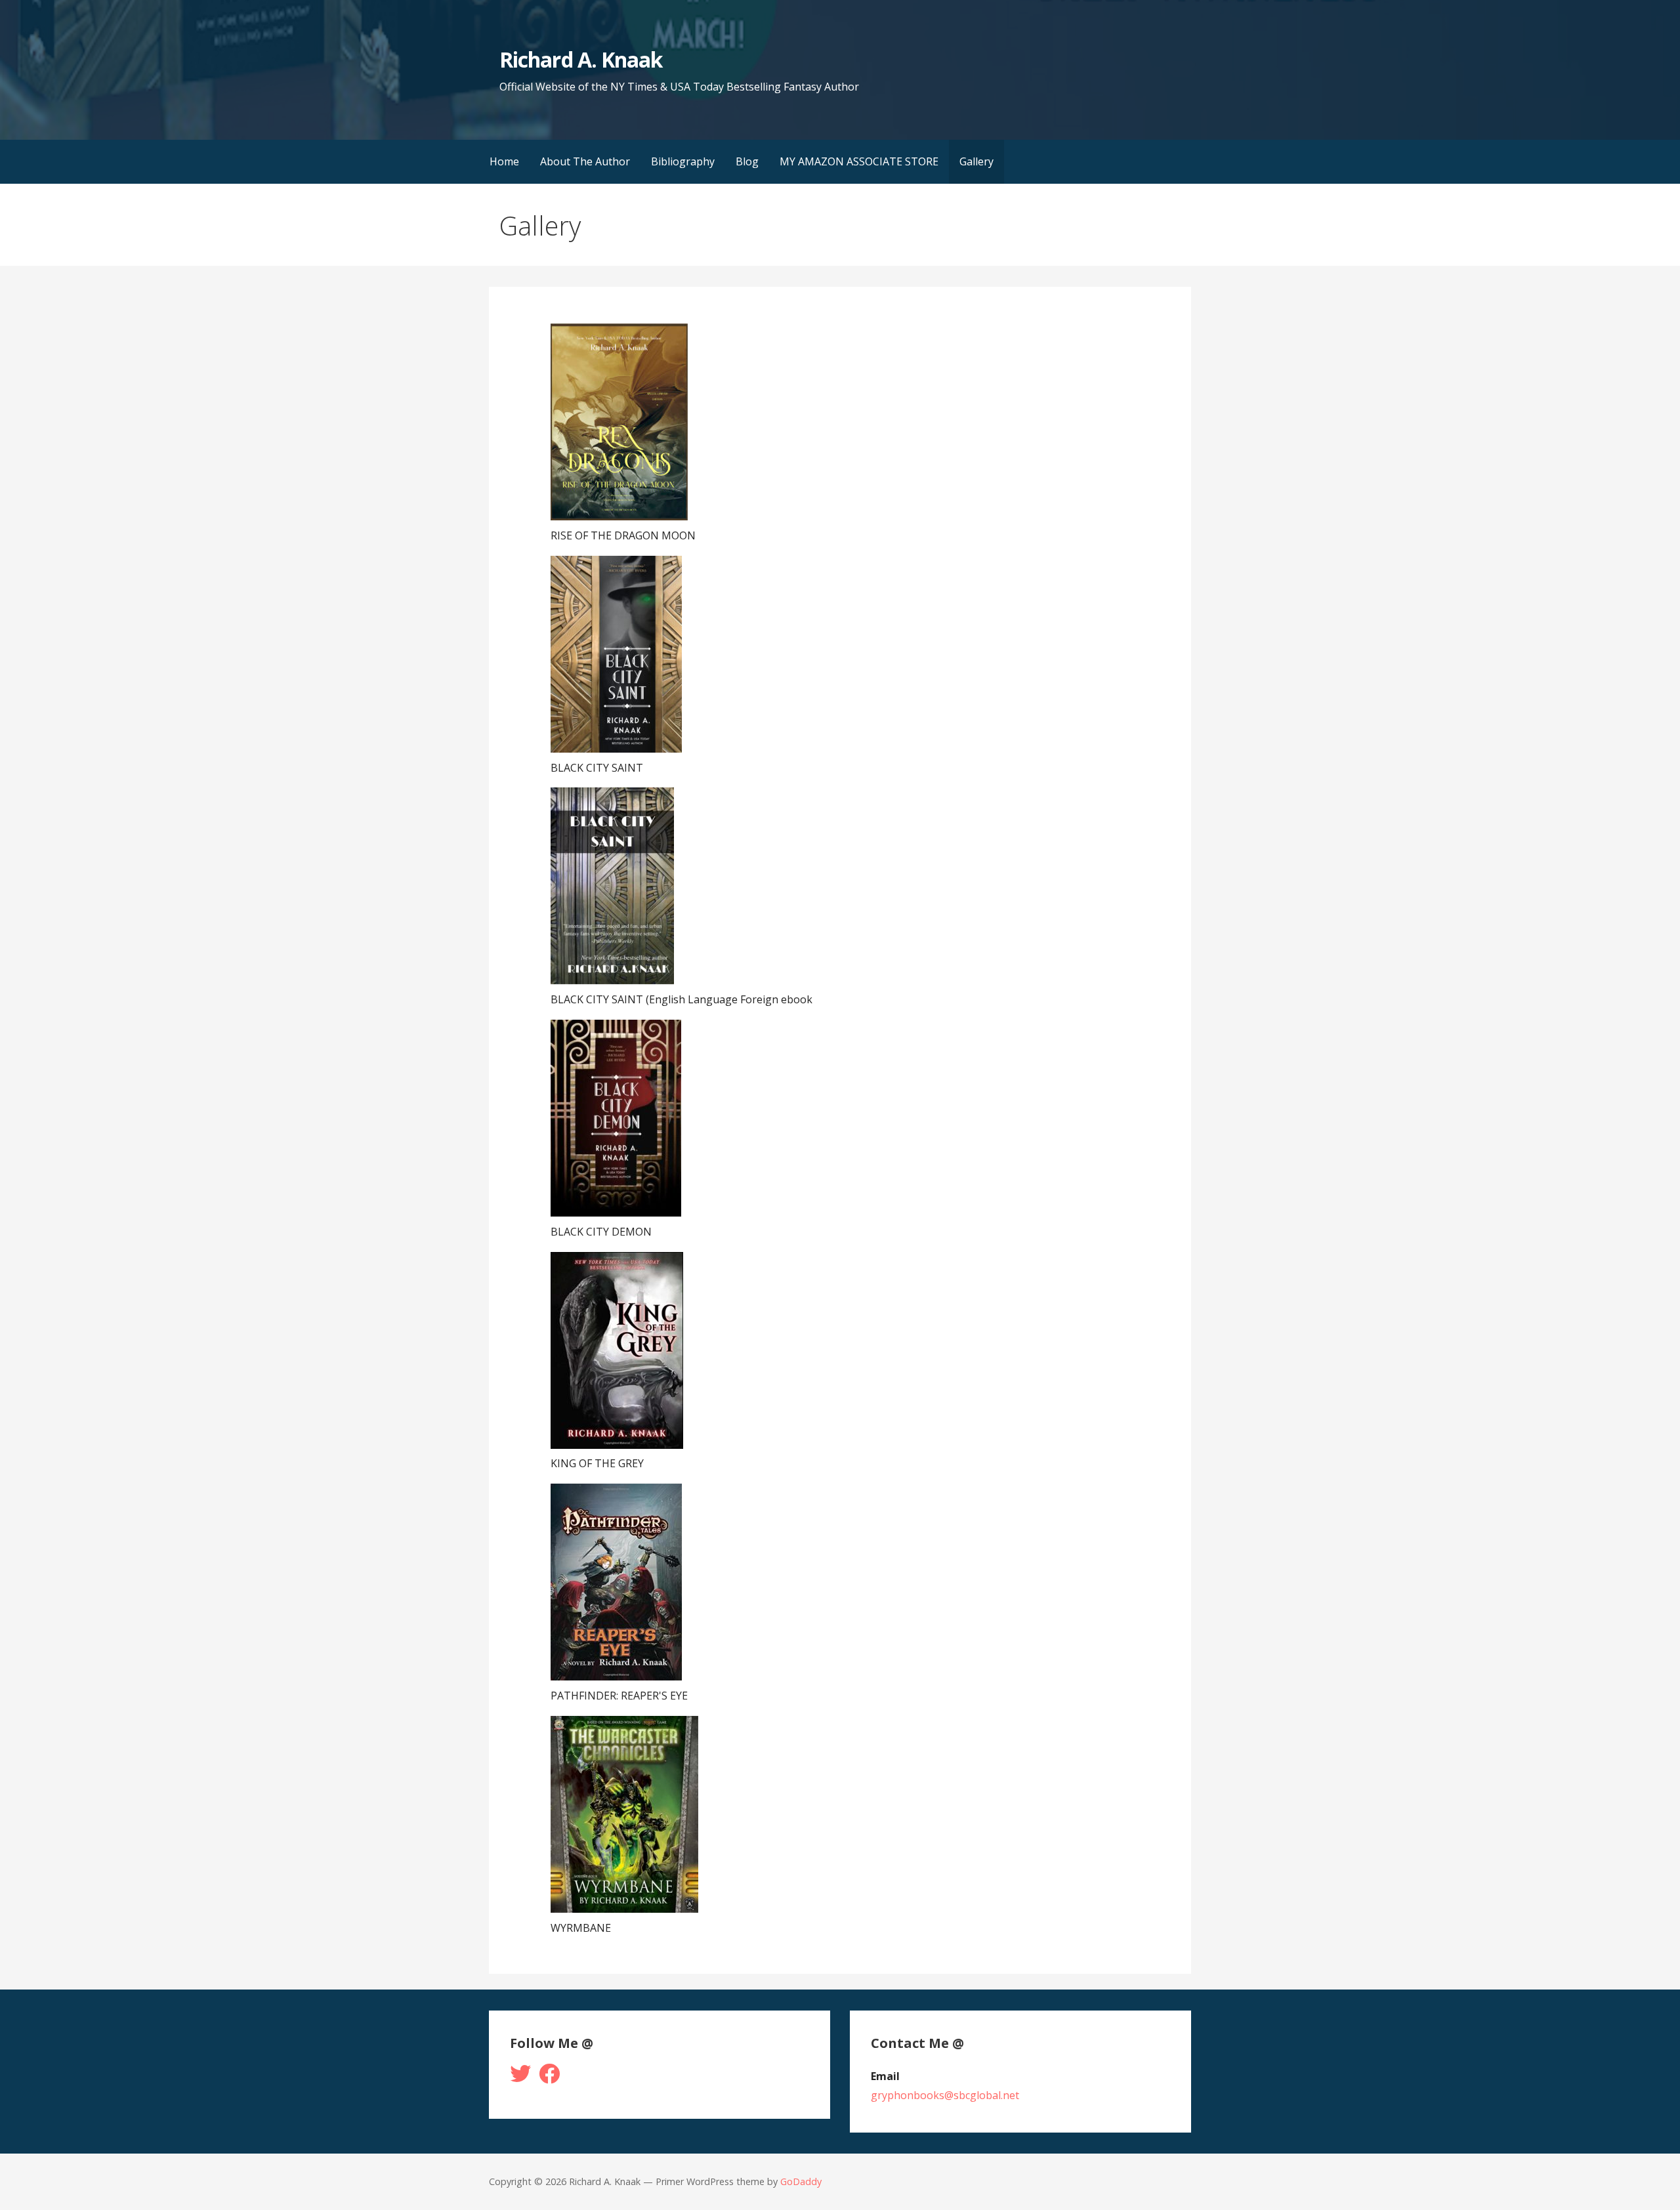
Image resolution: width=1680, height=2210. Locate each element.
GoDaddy (801, 2181)
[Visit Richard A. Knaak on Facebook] (549, 2077)
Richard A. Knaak (581, 59)
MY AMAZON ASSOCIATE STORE (859, 161)
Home (504, 161)
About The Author (585, 161)
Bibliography (683, 161)
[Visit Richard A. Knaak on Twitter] (520, 2077)
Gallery (976, 161)
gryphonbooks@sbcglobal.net (945, 2095)
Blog (747, 161)
